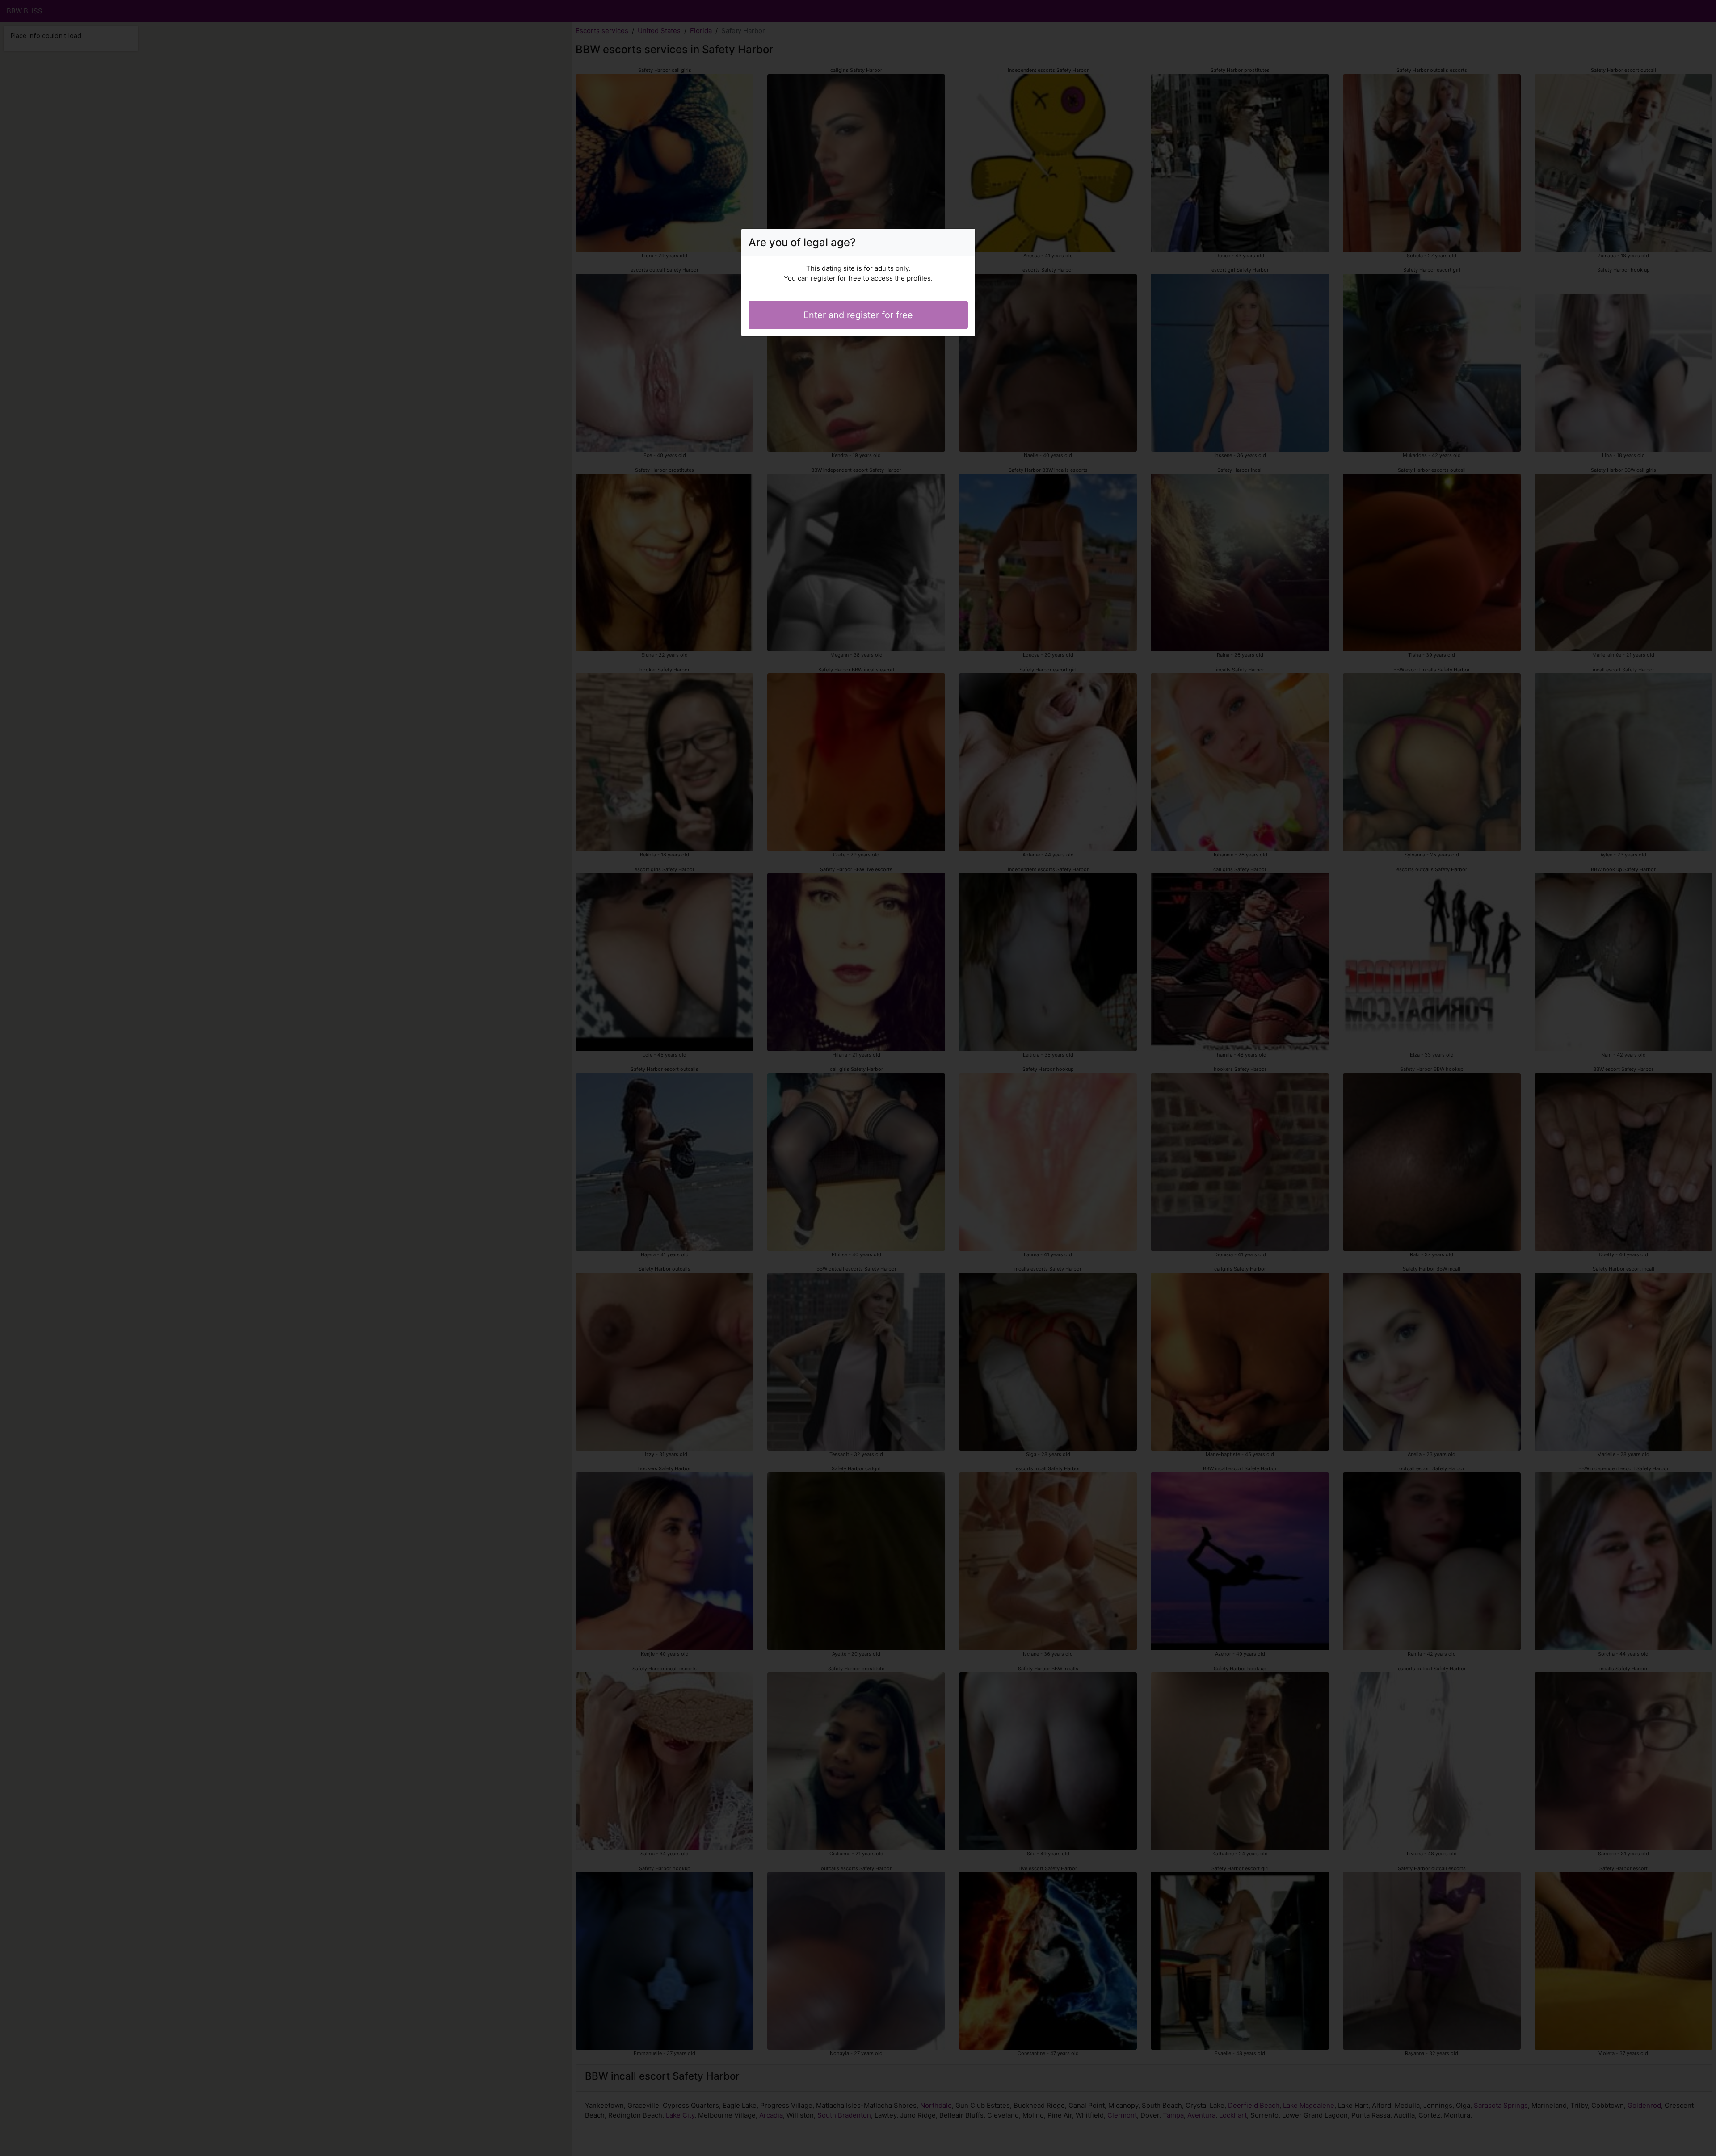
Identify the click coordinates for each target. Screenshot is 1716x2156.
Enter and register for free (858, 315)
